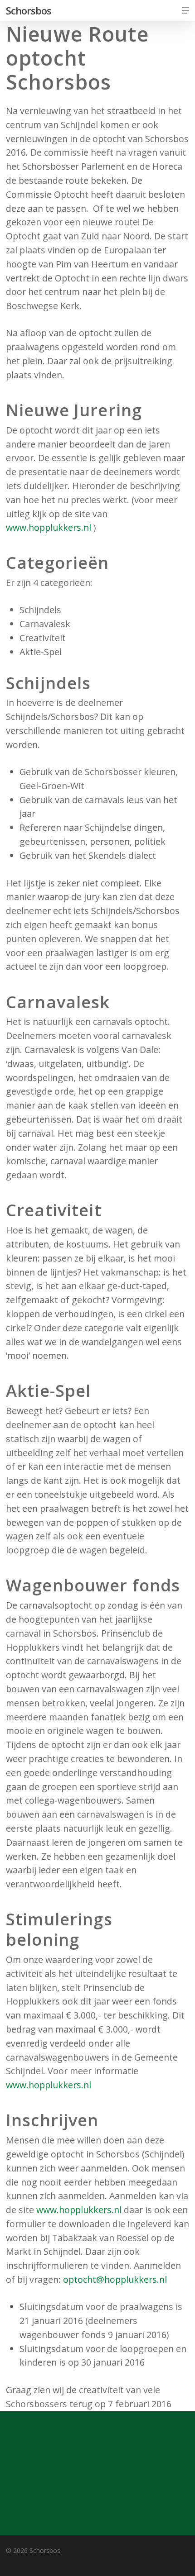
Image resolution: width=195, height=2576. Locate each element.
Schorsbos (29, 10)
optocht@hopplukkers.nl (115, 2279)
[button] (185, 10)
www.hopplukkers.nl (49, 527)
